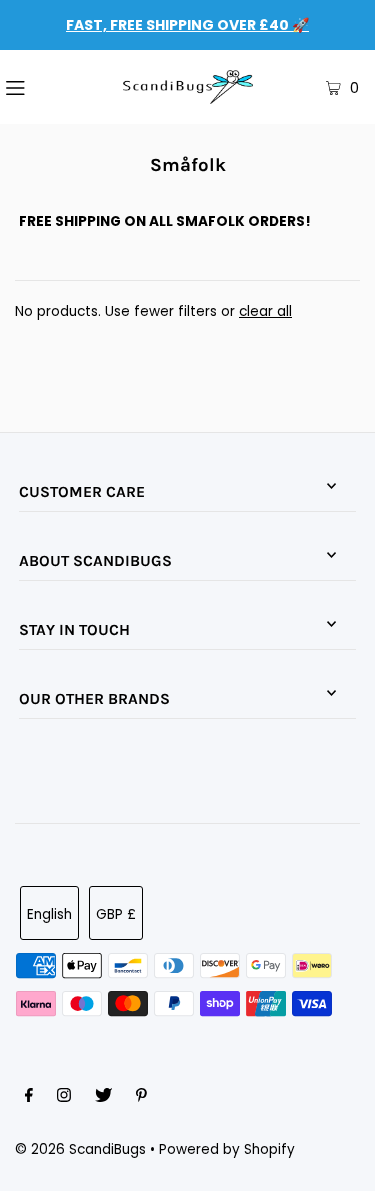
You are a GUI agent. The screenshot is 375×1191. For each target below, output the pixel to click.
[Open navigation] (41, 87)
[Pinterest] (141, 1098)
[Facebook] (29, 1098)
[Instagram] (64, 1098)
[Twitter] (103, 1098)
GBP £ (116, 914)
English (49, 914)
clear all (265, 311)
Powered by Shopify (227, 1149)
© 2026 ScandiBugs (80, 1149)
